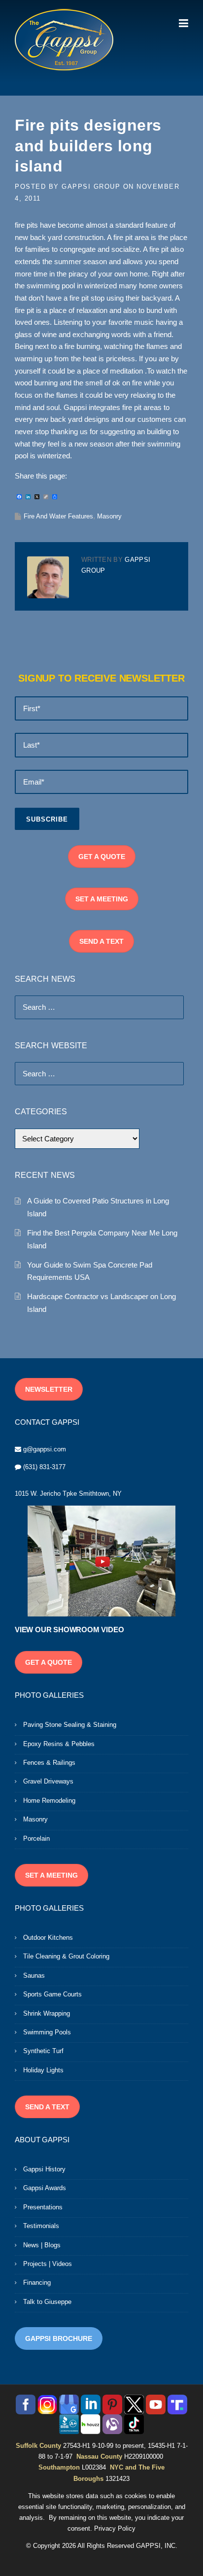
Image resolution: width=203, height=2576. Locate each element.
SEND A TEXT (101, 941)
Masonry (109, 516)
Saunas (34, 1975)
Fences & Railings (49, 1763)
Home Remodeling (49, 1801)
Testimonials (41, 2226)
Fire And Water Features (58, 516)
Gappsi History (44, 2169)
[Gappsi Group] (64, 39)
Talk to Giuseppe (47, 2302)
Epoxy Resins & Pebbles (59, 1744)
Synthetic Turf (43, 2051)
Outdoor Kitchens (48, 1938)
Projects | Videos (48, 2264)
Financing (37, 2283)
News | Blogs (42, 2245)
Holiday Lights (43, 2070)
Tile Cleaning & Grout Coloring (66, 1956)
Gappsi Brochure (59, 2338)
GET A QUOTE (102, 857)
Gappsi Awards (45, 2188)
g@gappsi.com (45, 1449)
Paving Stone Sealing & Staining (70, 1725)
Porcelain (36, 1838)
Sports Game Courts (52, 1994)
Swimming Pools (47, 2032)
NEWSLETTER (49, 1389)
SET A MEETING (102, 899)
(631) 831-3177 (44, 1467)
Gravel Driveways (48, 1781)
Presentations (43, 2207)
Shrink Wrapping (47, 2013)
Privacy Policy (115, 2528)
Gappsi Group (91, 187)
